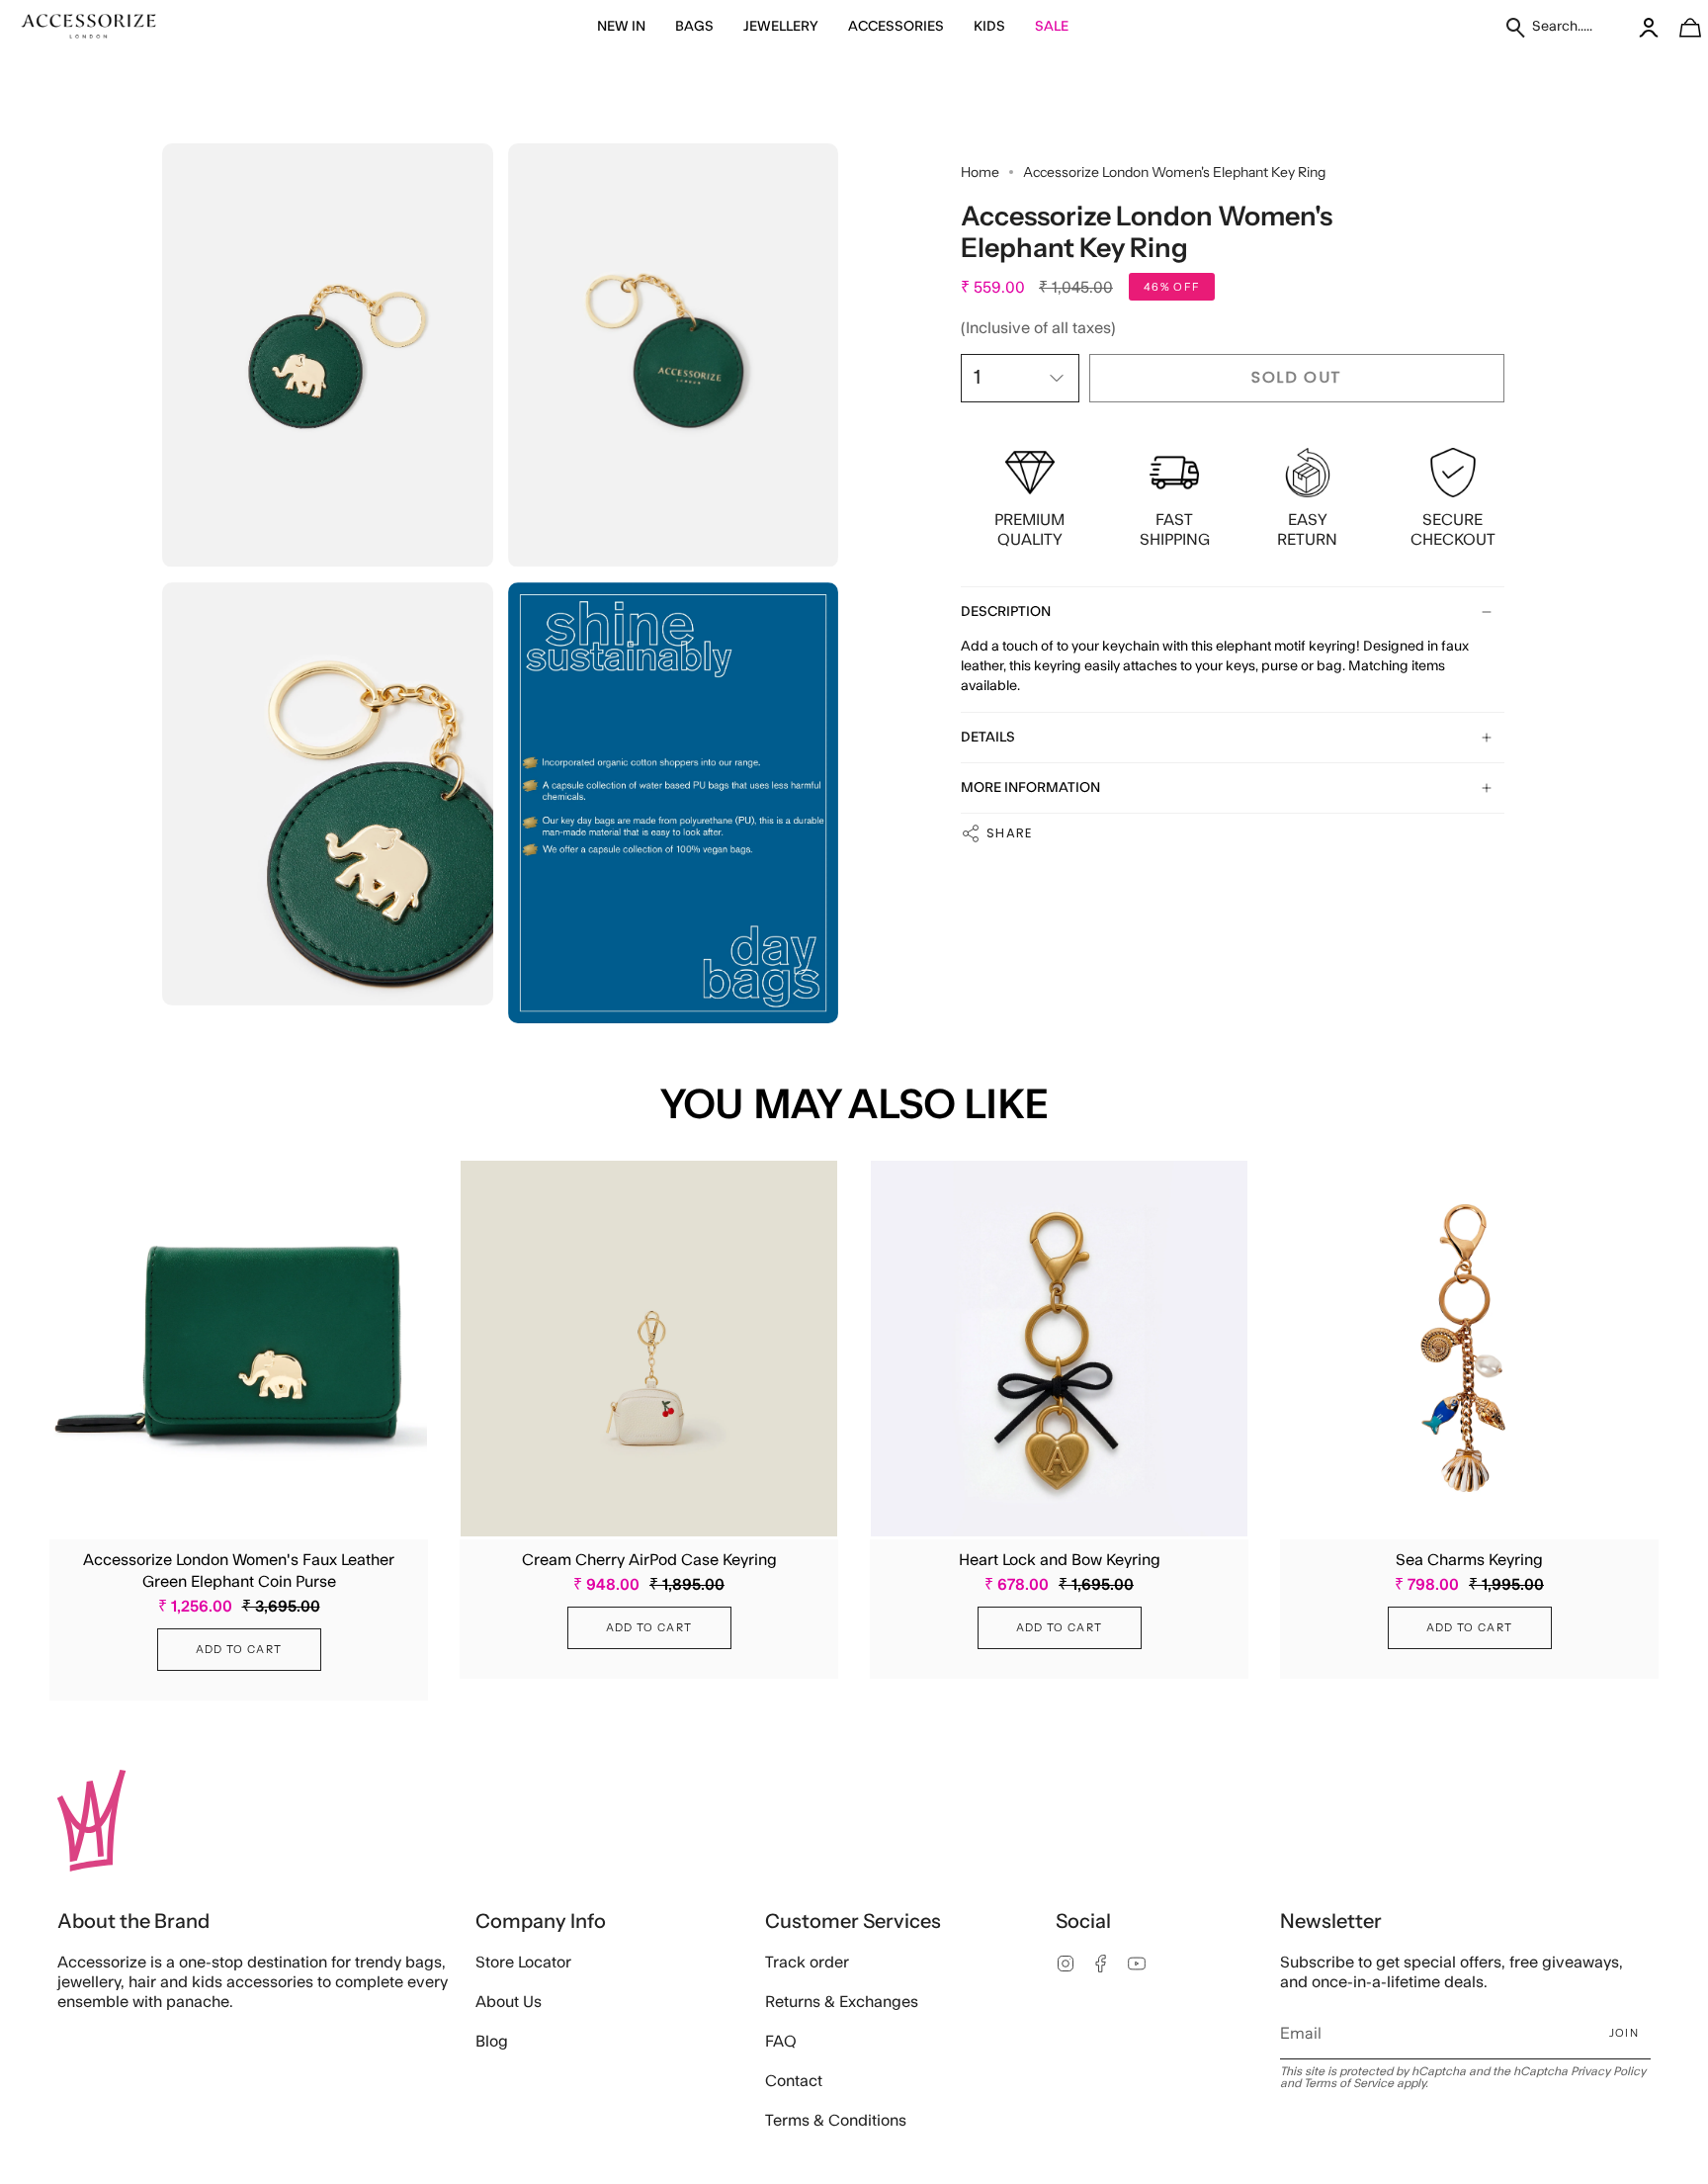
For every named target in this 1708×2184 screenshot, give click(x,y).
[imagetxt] (89, 27)
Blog (492, 2042)
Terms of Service (1349, 2083)
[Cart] (1679, 27)
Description (1006, 612)
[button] (621, 27)
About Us (509, 2002)
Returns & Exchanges (842, 2002)
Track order (807, 1963)
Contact (794, 2081)
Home (980, 172)
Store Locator (523, 1963)
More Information (1030, 788)
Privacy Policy (1608, 2071)
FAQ (781, 2042)
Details (988, 738)
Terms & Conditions (836, 2121)
